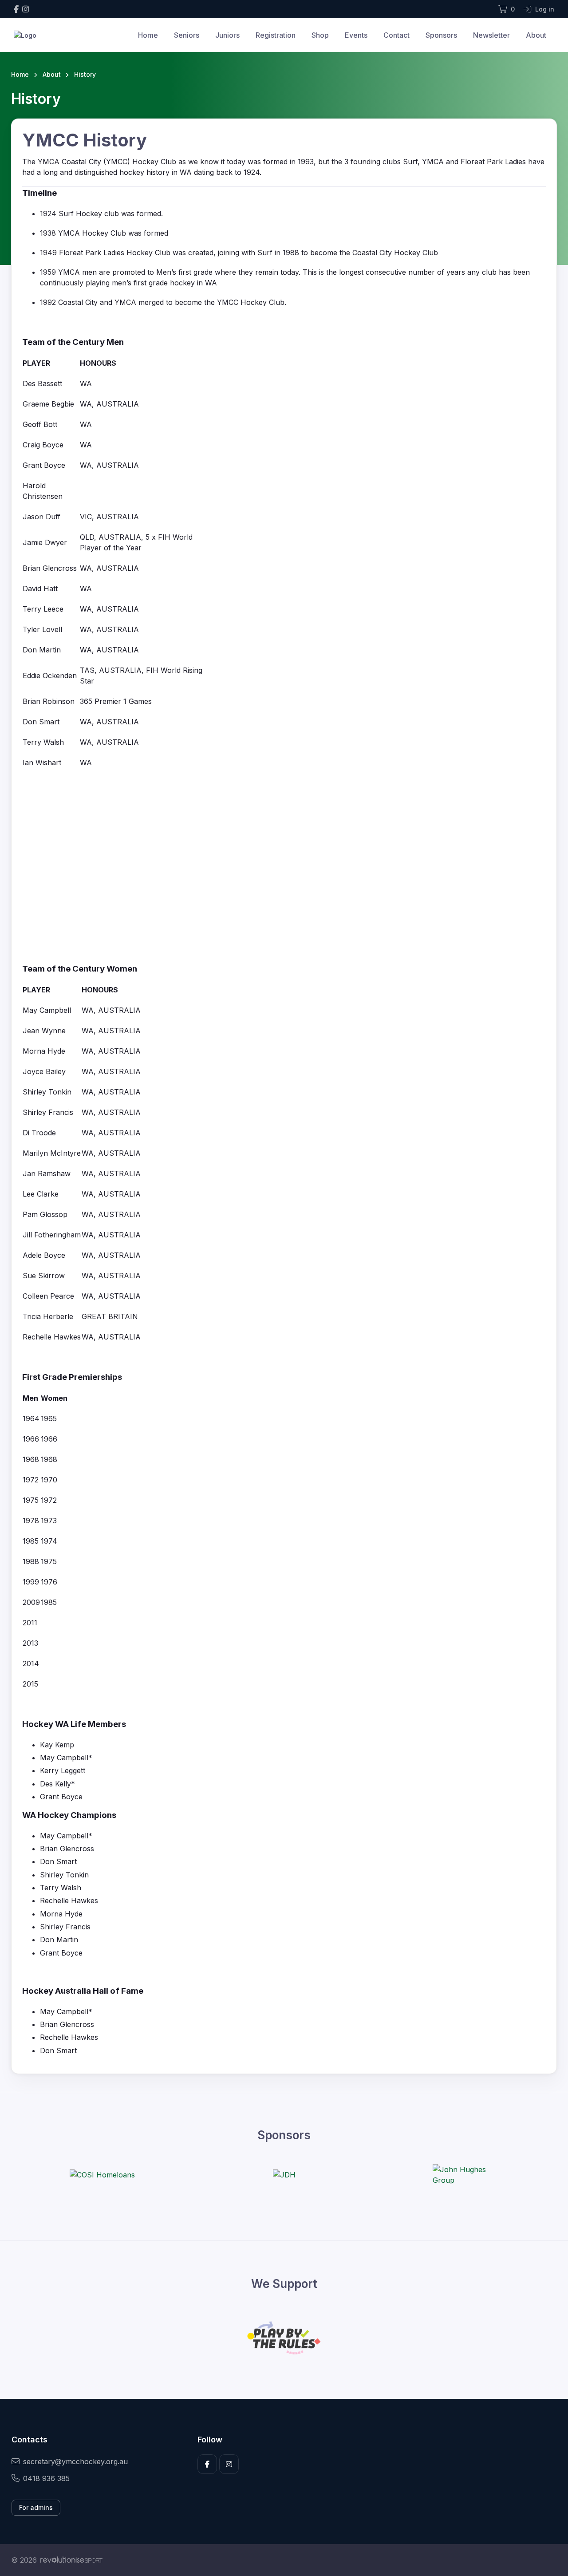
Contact (396, 35)
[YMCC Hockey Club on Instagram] (26, 9)
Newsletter (491, 35)
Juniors (227, 35)
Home (148, 35)
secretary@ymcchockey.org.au (75, 2461)
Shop (320, 35)
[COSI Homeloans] (102, 2175)
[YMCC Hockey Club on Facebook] (16, 9)
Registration (276, 35)
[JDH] (284, 2175)
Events (356, 35)
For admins (36, 2507)
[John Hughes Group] (466, 2175)
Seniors (187, 35)
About (536, 35)
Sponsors (441, 35)
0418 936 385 (46, 2478)
